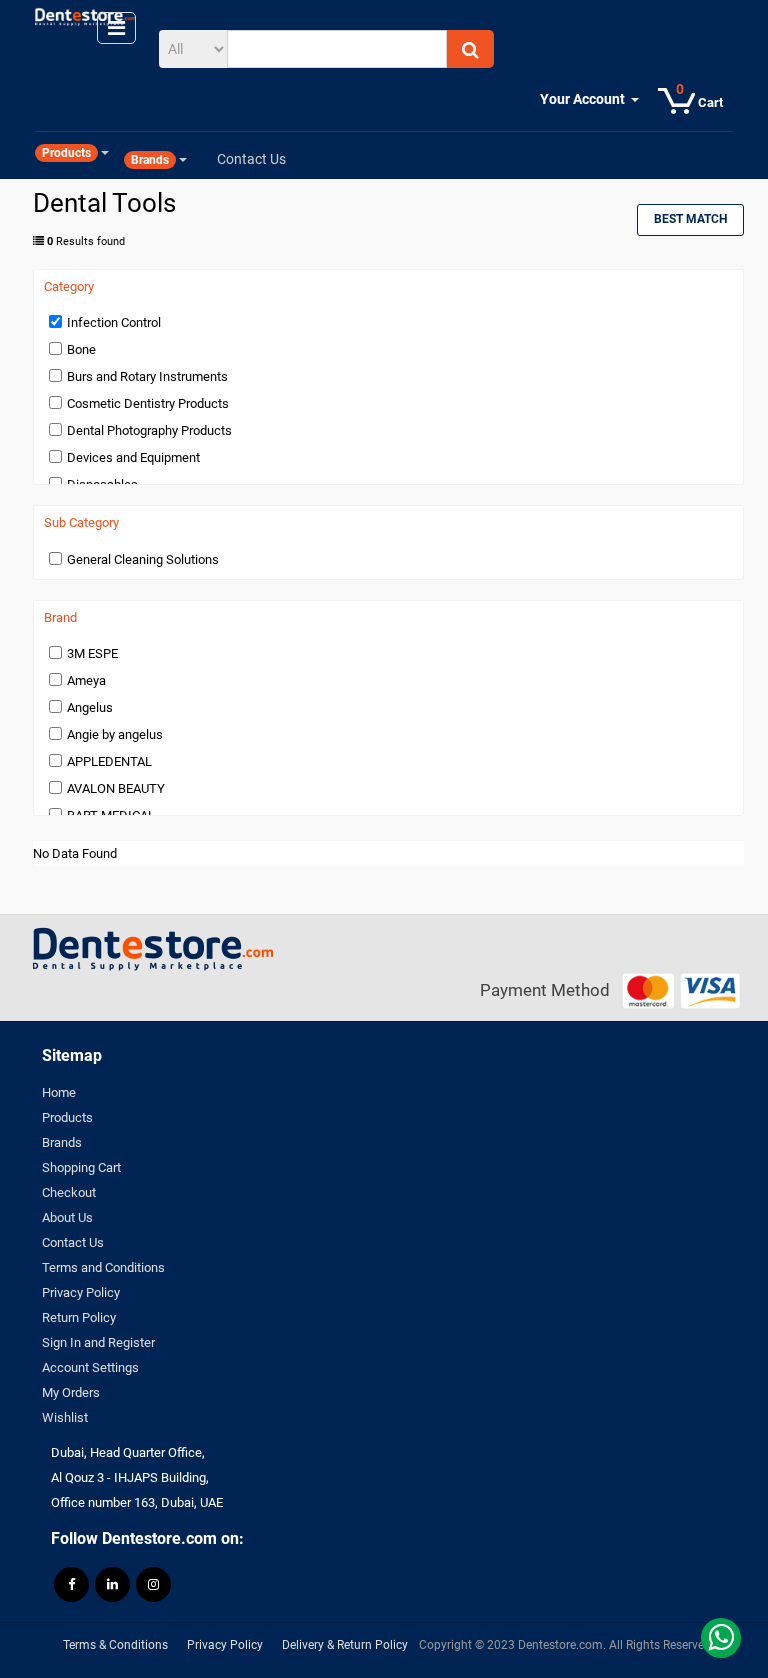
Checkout (69, 1192)
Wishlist (65, 1417)
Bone (81, 349)
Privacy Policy (81, 1292)
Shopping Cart (81, 1167)
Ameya (86, 680)
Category (69, 287)
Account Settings (90, 1367)
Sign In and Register (98, 1342)
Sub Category (81, 523)
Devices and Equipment (133, 457)
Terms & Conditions (115, 1645)
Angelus (90, 707)
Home (59, 1092)
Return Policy (79, 1317)
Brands (62, 1142)
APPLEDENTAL (109, 761)
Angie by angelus (115, 734)
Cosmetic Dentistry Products (148, 403)
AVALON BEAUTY (116, 788)
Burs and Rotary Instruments (147, 376)
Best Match (690, 219)
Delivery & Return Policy (345, 1645)
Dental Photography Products (149, 430)
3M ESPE (92, 653)
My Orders (71, 1392)
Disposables (102, 484)
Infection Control (114, 322)
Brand (60, 618)
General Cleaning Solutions (143, 559)
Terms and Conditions (103, 1267)
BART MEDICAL (111, 815)
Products (67, 1117)
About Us (67, 1217)
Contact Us (73, 1242)
